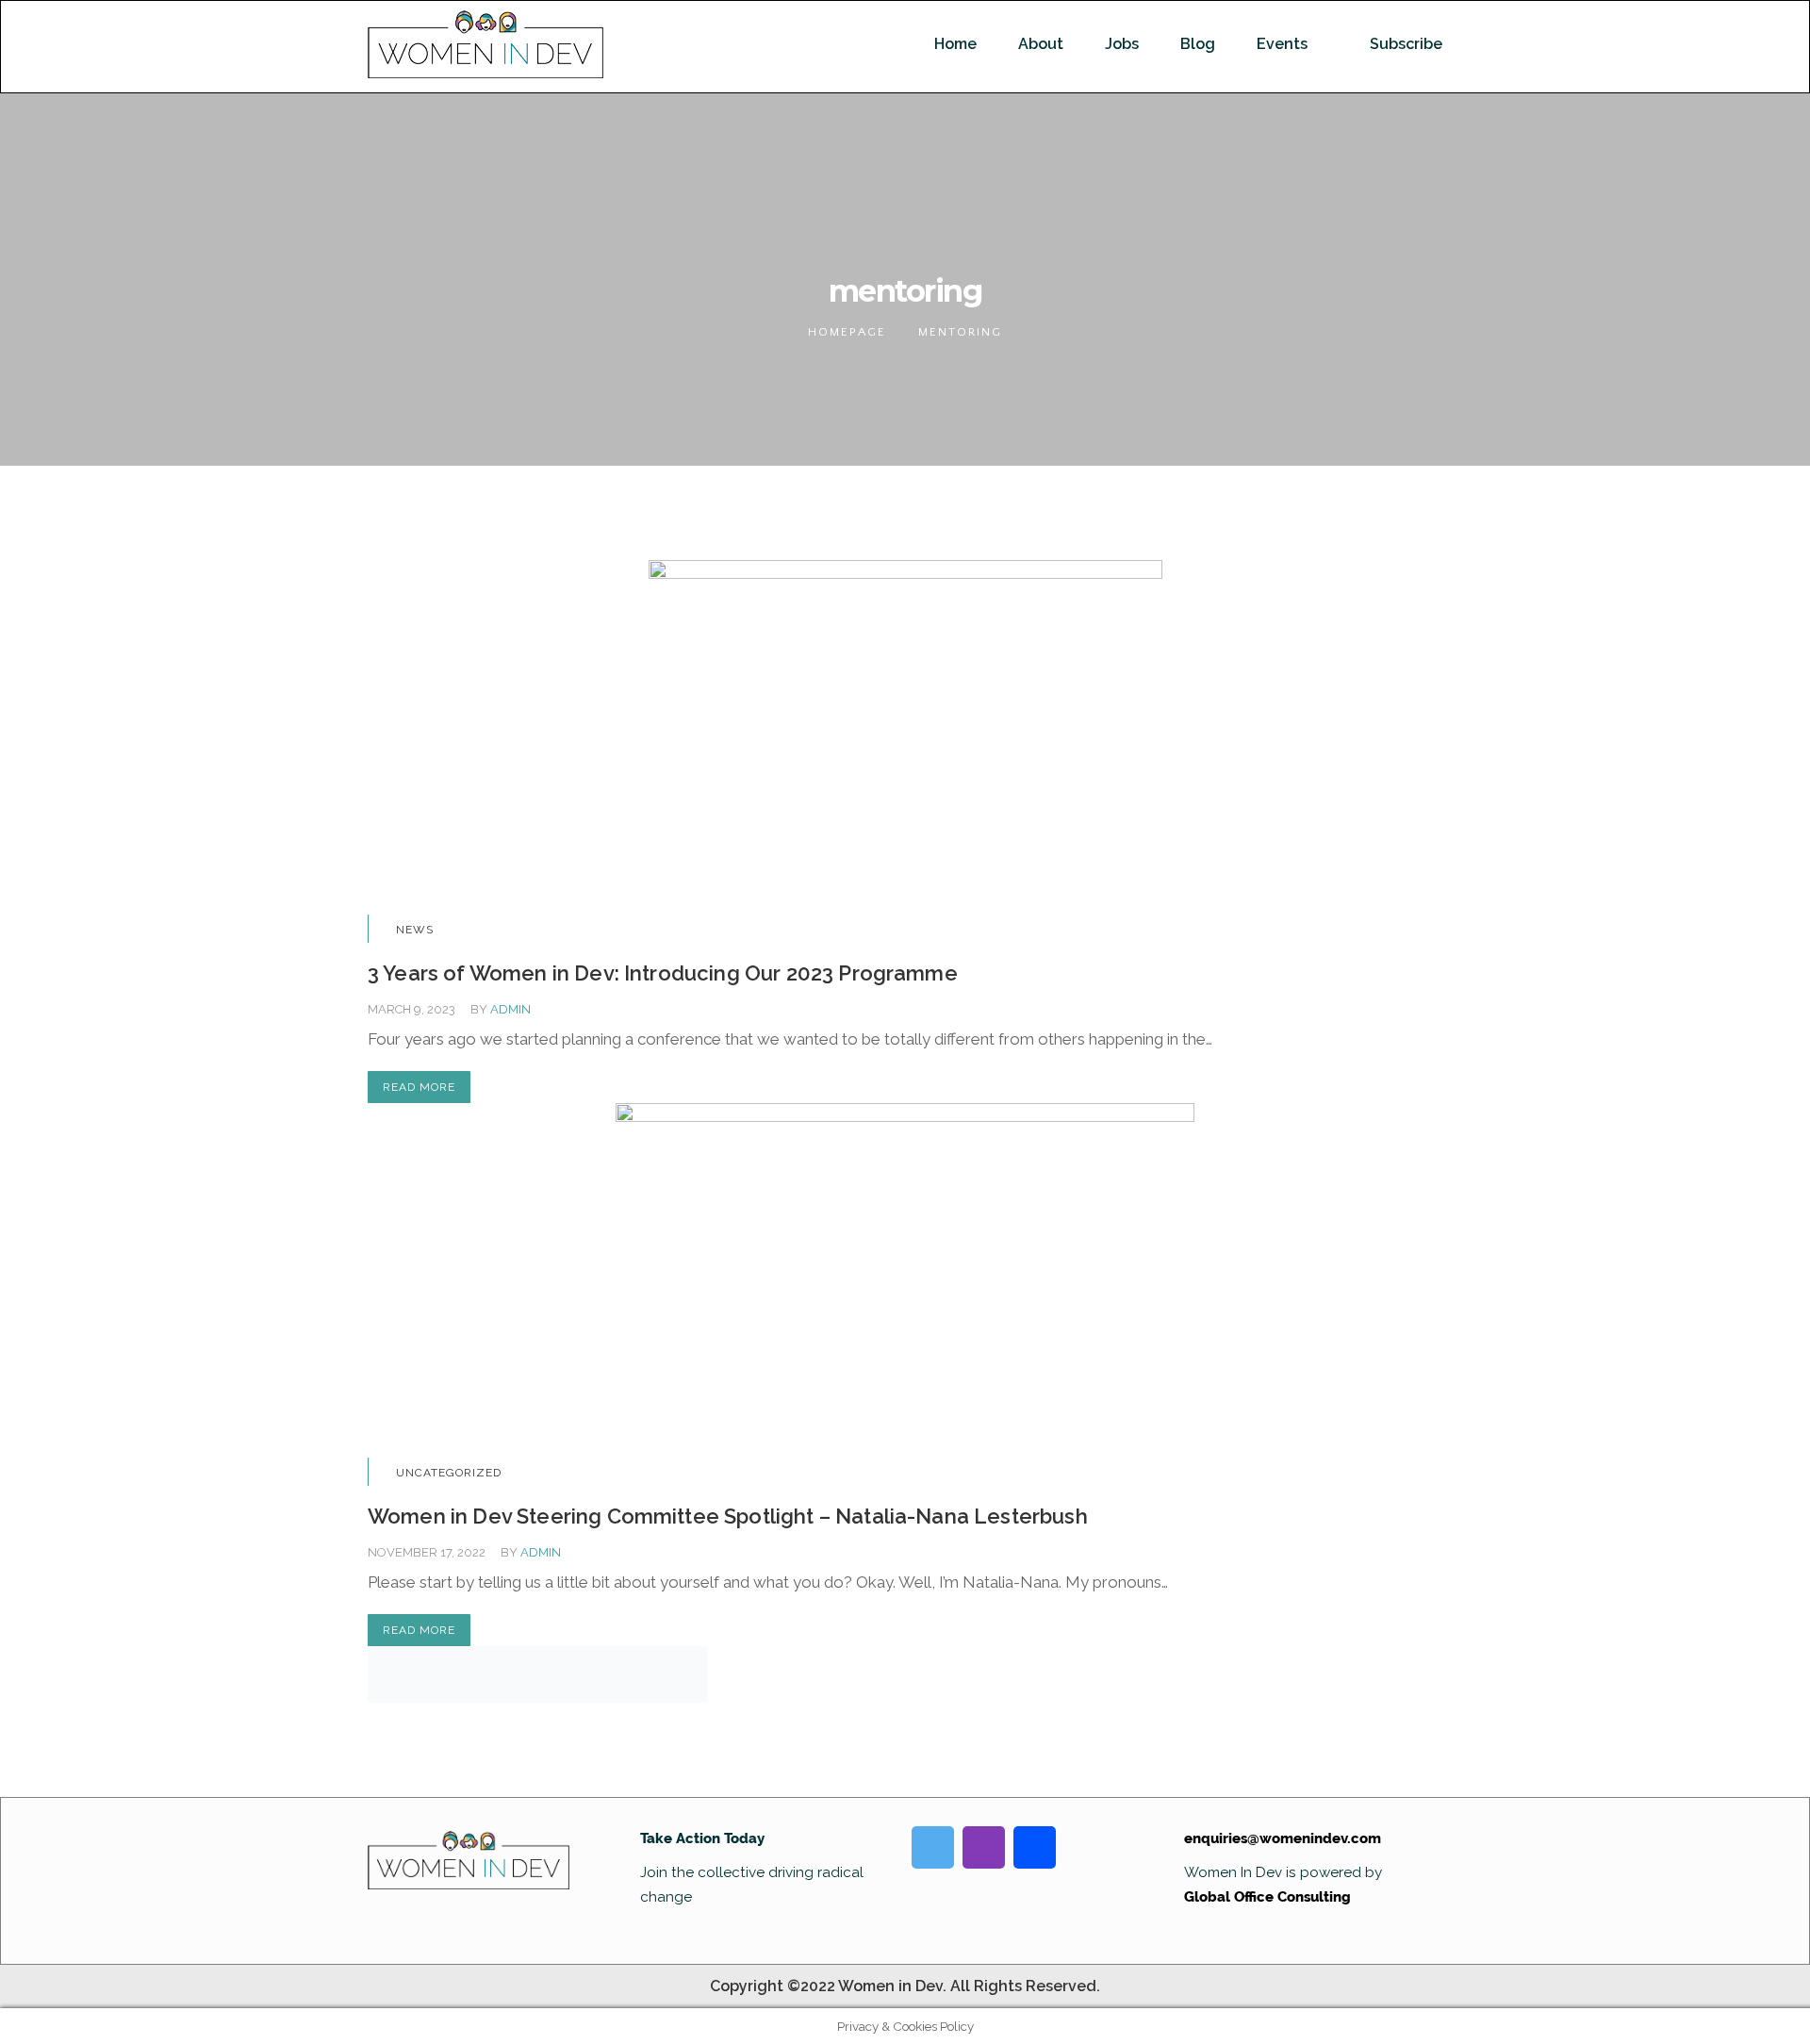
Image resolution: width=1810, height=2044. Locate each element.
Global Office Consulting (1267, 1897)
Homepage (847, 332)
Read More (419, 1087)
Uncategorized (449, 1473)
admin (510, 1009)
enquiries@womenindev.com (1283, 1838)
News (415, 930)
